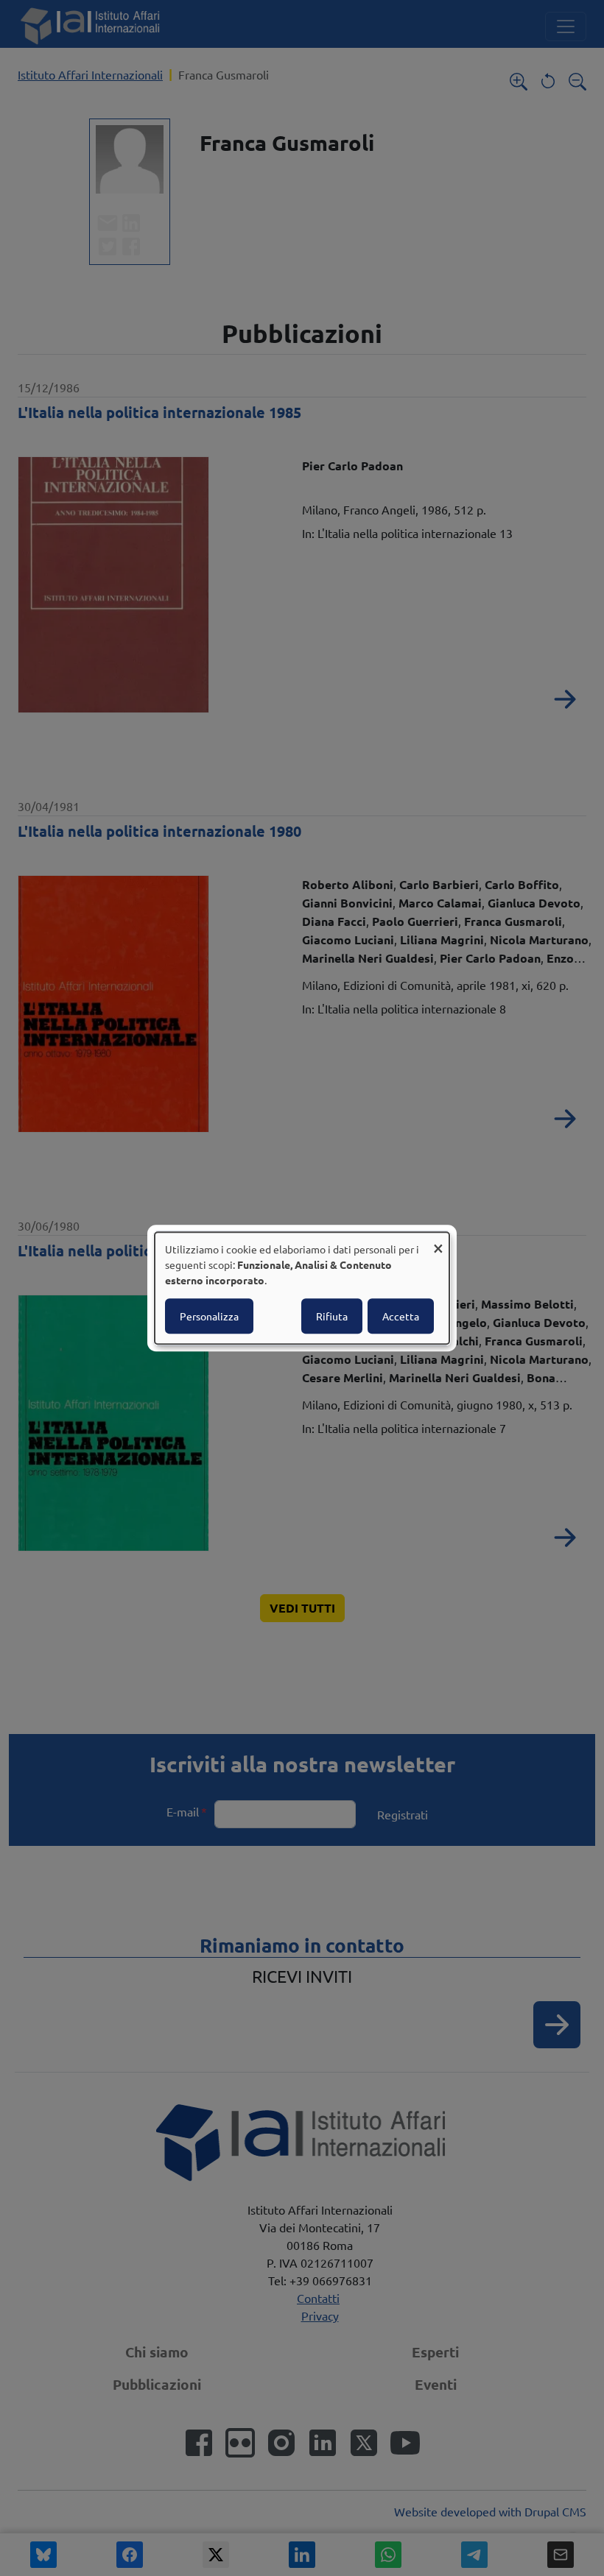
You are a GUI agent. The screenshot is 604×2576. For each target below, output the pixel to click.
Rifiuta (332, 1316)
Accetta (401, 1316)
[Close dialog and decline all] (438, 1241)
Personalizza (209, 1316)
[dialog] (302, 1288)
